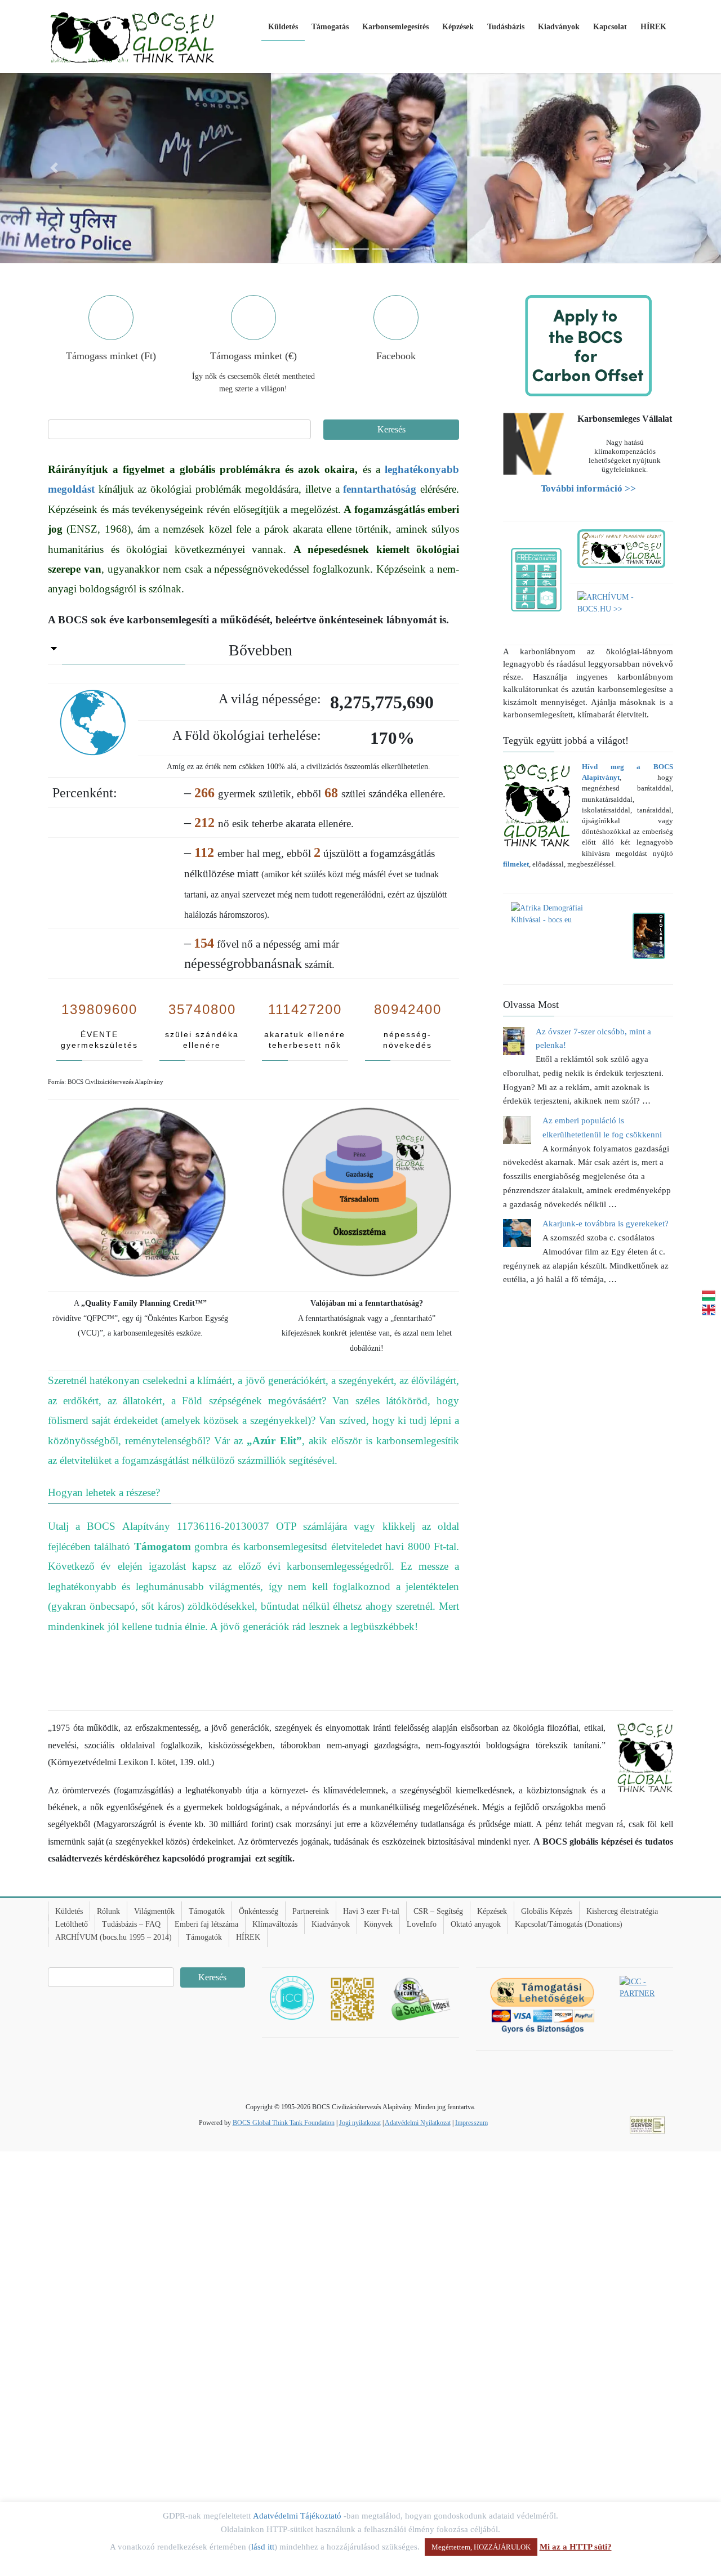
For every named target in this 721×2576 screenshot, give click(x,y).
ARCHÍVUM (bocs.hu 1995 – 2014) (114, 1937)
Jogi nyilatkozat (360, 2123)
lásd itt (263, 2547)
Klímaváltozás (275, 1924)
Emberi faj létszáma (206, 1924)
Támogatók (207, 1911)
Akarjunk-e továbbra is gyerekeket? (606, 1224)
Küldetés (69, 1911)
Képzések (492, 1911)
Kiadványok (331, 1924)
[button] (54, 168)
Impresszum (471, 2123)
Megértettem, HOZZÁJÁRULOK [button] (481, 2547)
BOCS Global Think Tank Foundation (284, 2123)
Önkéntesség (259, 1911)
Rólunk (108, 1911)
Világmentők (154, 1911)
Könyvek (378, 1924)
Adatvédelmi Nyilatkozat (418, 2123)
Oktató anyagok (476, 1924)
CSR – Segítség (438, 1911)
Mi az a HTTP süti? (576, 2547)
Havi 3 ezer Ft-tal (371, 1911)
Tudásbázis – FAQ (131, 1924)
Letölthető (72, 1924)
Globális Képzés (547, 1911)
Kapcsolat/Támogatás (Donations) (569, 1924)
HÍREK (248, 1937)
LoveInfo (422, 1924)
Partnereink (311, 1911)
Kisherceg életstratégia (622, 1911)
